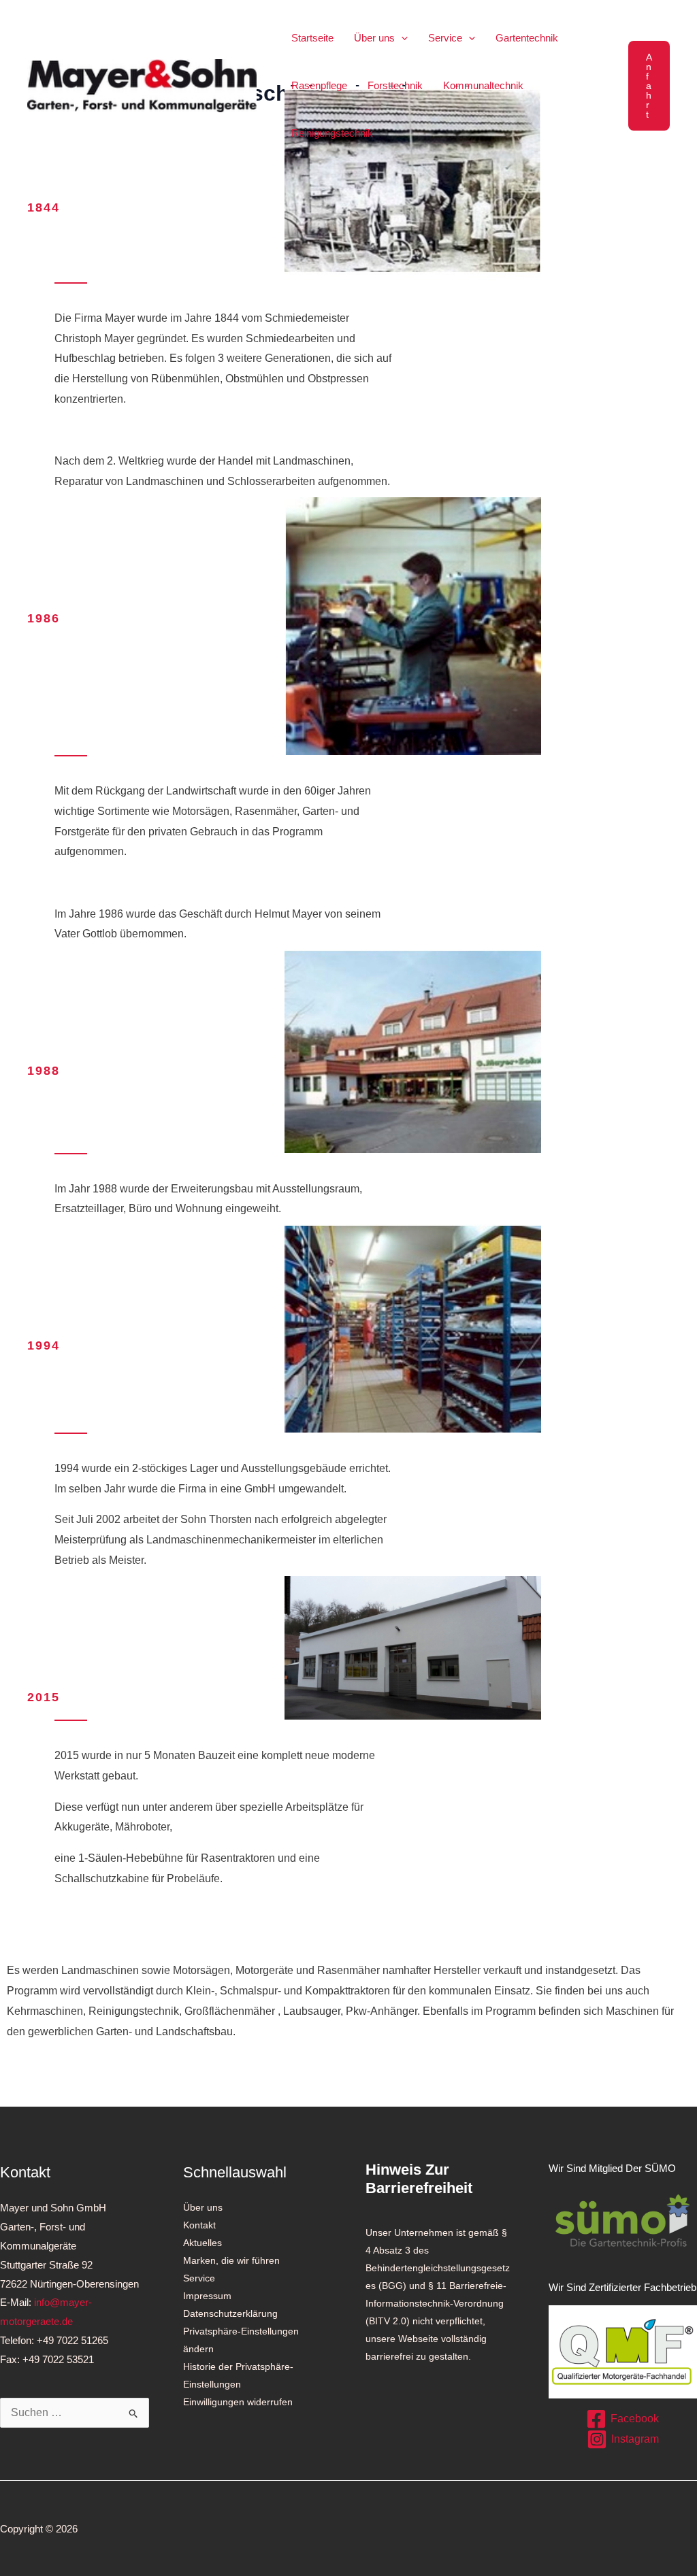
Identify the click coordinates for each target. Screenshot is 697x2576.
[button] (401, 38)
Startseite (312, 38)
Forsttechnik (395, 85)
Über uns (374, 38)
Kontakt (199, 2225)
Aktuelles (202, 2243)
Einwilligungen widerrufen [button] (238, 2402)
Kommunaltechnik (483, 85)
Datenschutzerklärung (230, 2313)
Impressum (207, 2296)
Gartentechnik (527, 38)
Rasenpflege (319, 85)
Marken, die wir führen (231, 2260)
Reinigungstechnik (332, 133)
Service (445, 38)
